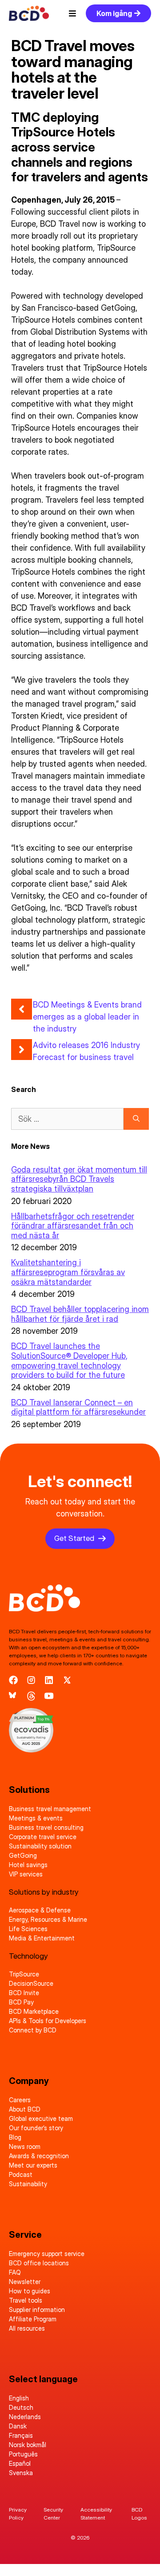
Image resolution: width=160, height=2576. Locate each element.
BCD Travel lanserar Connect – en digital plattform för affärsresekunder (78, 1407)
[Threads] (31, 1696)
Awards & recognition (39, 2156)
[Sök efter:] (67, 1119)
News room (25, 2146)
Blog (15, 2137)
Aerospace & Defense (40, 1910)
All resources (27, 2328)
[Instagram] (31, 1680)
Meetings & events (36, 1818)
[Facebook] (13, 1680)
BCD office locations (39, 2263)
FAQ (15, 2272)
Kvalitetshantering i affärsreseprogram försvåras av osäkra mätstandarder (68, 1272)
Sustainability (28, 2184)
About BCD (25, 2109)
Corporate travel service (43, 1837)
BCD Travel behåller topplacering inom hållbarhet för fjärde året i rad (80, 1314)
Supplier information (37, 2310)
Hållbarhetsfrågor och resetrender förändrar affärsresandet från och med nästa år (73, 1226)
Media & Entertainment (42, 1938)
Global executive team (41, 2118)
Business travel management (50, 1809)
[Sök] (136, 1119)
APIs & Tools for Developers (48, 2021)
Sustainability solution (40, 1846)
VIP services (26, 1874)
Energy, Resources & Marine (48, 1919)
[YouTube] (49, 1696)
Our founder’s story (36, 2128)
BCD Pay (21, 2002)
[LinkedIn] (49, 1680)
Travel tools (26, 2300)
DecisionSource (31, 1983)
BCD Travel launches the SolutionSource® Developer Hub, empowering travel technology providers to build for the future (69, 1360)
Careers (20, 2100)
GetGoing (23, 1855)
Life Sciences (28, 1929)
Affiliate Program (33, 2319)
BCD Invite (24, 1993)
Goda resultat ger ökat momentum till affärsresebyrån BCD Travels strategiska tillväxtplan (79, 1179)
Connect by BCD (33, 2030)
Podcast (21, 2174)
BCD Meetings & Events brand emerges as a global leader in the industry (87, 1017)
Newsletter (25, 2282)
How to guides (30, 2291)
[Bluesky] (13, 1696)
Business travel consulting (46, 1827)
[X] (67, 1680)
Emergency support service (47, 2254)
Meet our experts (33, 2165)
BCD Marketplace (34, 2011)
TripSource (24, 1974)
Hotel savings (28, 1865)
